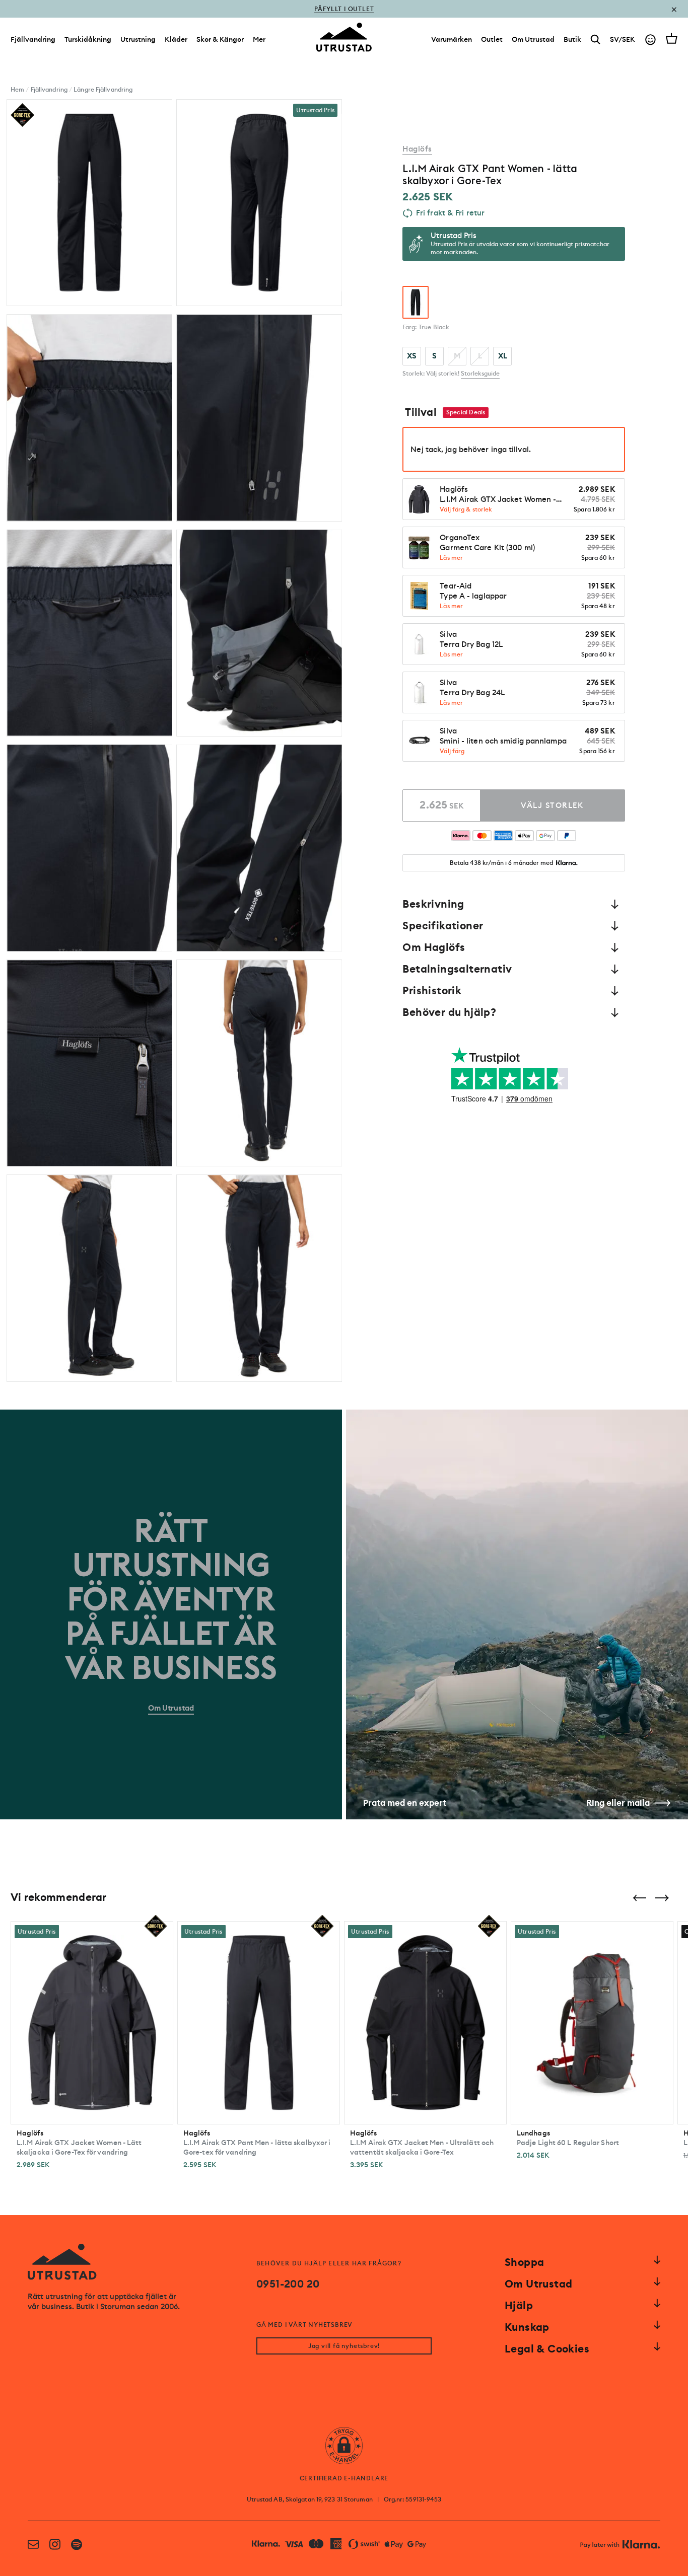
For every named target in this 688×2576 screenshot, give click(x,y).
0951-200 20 (288, 2284)
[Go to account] (650, 40)
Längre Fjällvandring (103, 90)
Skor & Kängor (220, 39)
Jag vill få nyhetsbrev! (344, 2346)
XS (412, 356)
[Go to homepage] (344, 37)
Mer (259, 39)
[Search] (596, 40)
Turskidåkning (88, 39)
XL (503, 356)
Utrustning (138, 39)
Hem (17, 90)
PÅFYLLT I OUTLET (344, 9)
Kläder (176, 39)
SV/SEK (623, 39)
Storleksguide (480, 374)
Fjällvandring (33, 39)
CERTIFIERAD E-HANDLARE (344, 2478)
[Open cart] (672, 38)
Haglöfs (417, 149)
